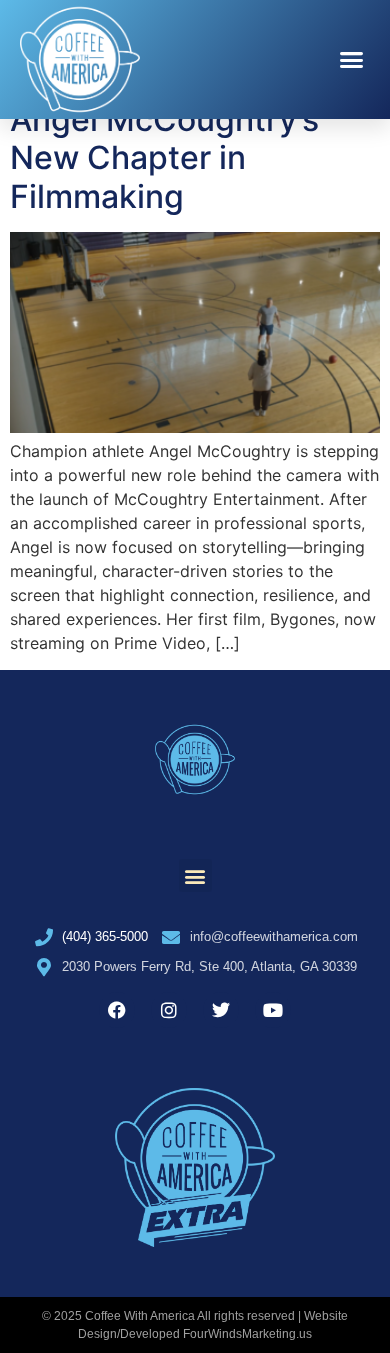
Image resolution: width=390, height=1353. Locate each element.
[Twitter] (221, 1010)
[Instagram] (169, 1010)
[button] (352, 60)
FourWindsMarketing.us (247, 1334)
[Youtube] (273, 1010)
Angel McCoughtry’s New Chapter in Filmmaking (164, 158)
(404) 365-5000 (105, 936)
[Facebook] (117, 1010)
